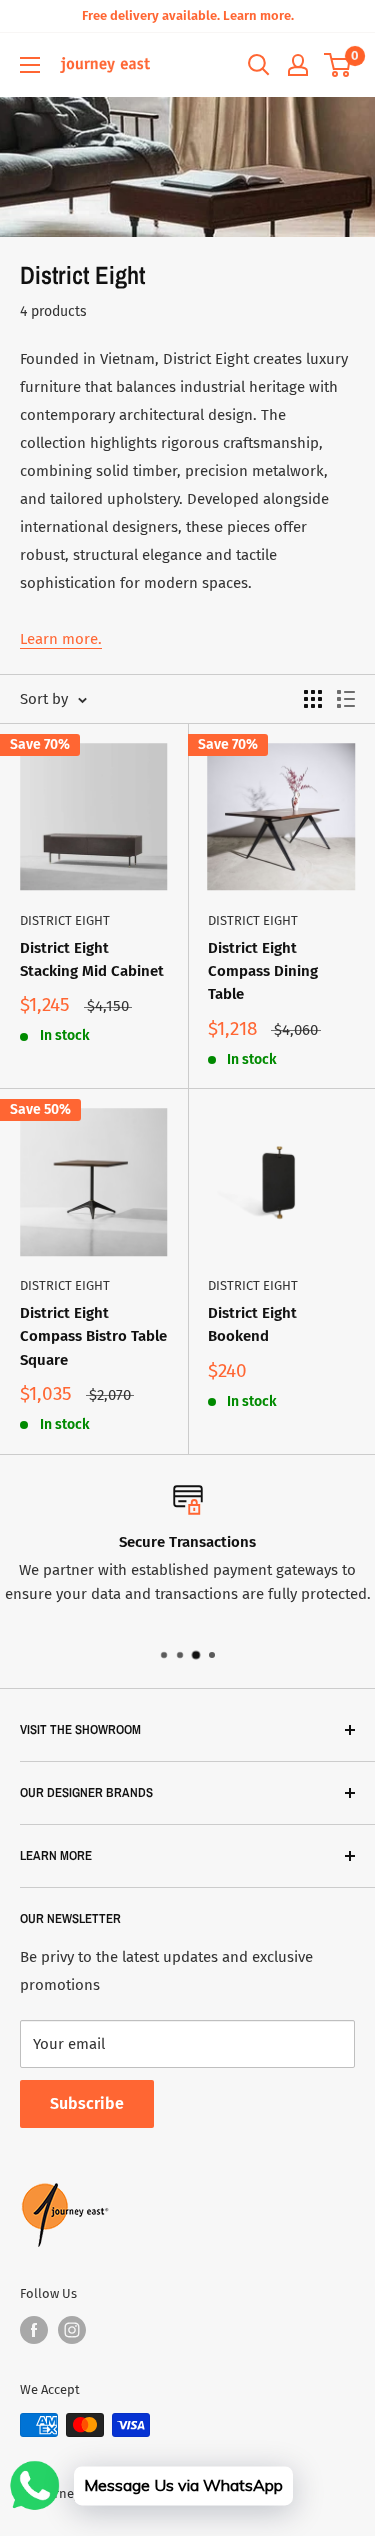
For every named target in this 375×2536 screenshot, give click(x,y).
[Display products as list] (346, 699)
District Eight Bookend (252, 1324)
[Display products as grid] (313, 699)
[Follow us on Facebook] (34, 2330)
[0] (338, 65)
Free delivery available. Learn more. (188, 15)
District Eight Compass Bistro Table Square (93, 1336)
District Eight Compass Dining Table (263, 971)
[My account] (298, 65)
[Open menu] (30, 65)
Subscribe (87, 2103)
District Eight (65, 920)
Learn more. (61, 639)
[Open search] (259, 65)
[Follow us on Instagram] (72, 2330)
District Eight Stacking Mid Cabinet (92, 959)
